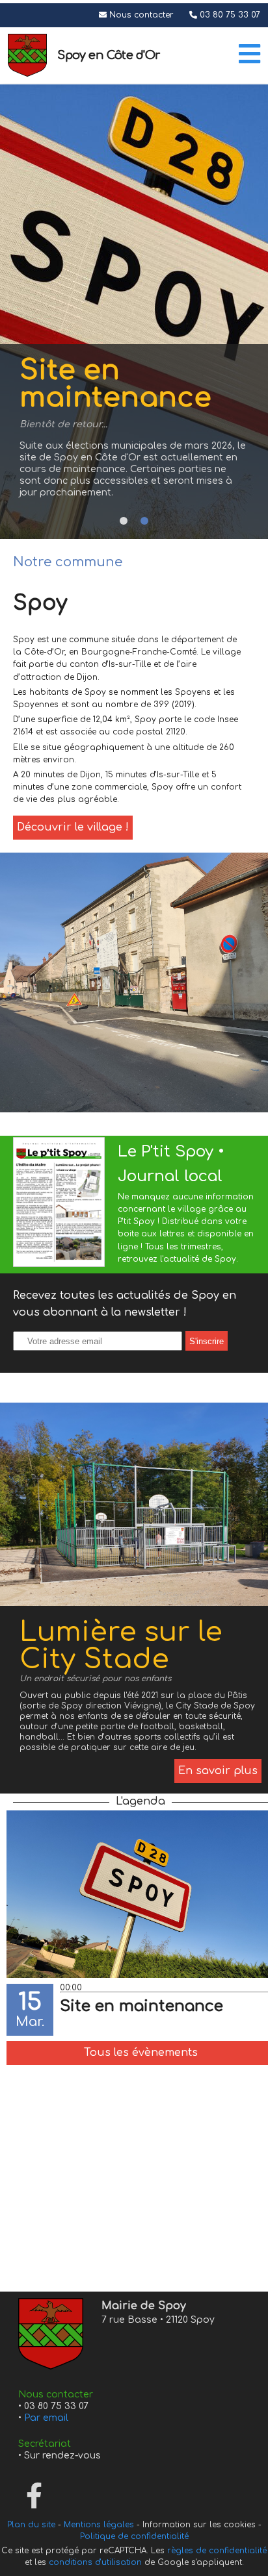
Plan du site (31, 2525)
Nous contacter (141, 15)
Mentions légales (99, 2525)
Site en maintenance (141, 2006)
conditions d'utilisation (95, 2562)
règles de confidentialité (217, 2551)
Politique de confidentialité (134, 2536)
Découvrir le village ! (73, 827)
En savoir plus (218, 1771)
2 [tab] (144, 521)
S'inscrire (207, 1341)
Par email (46, 2418)
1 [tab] (124, 521)
